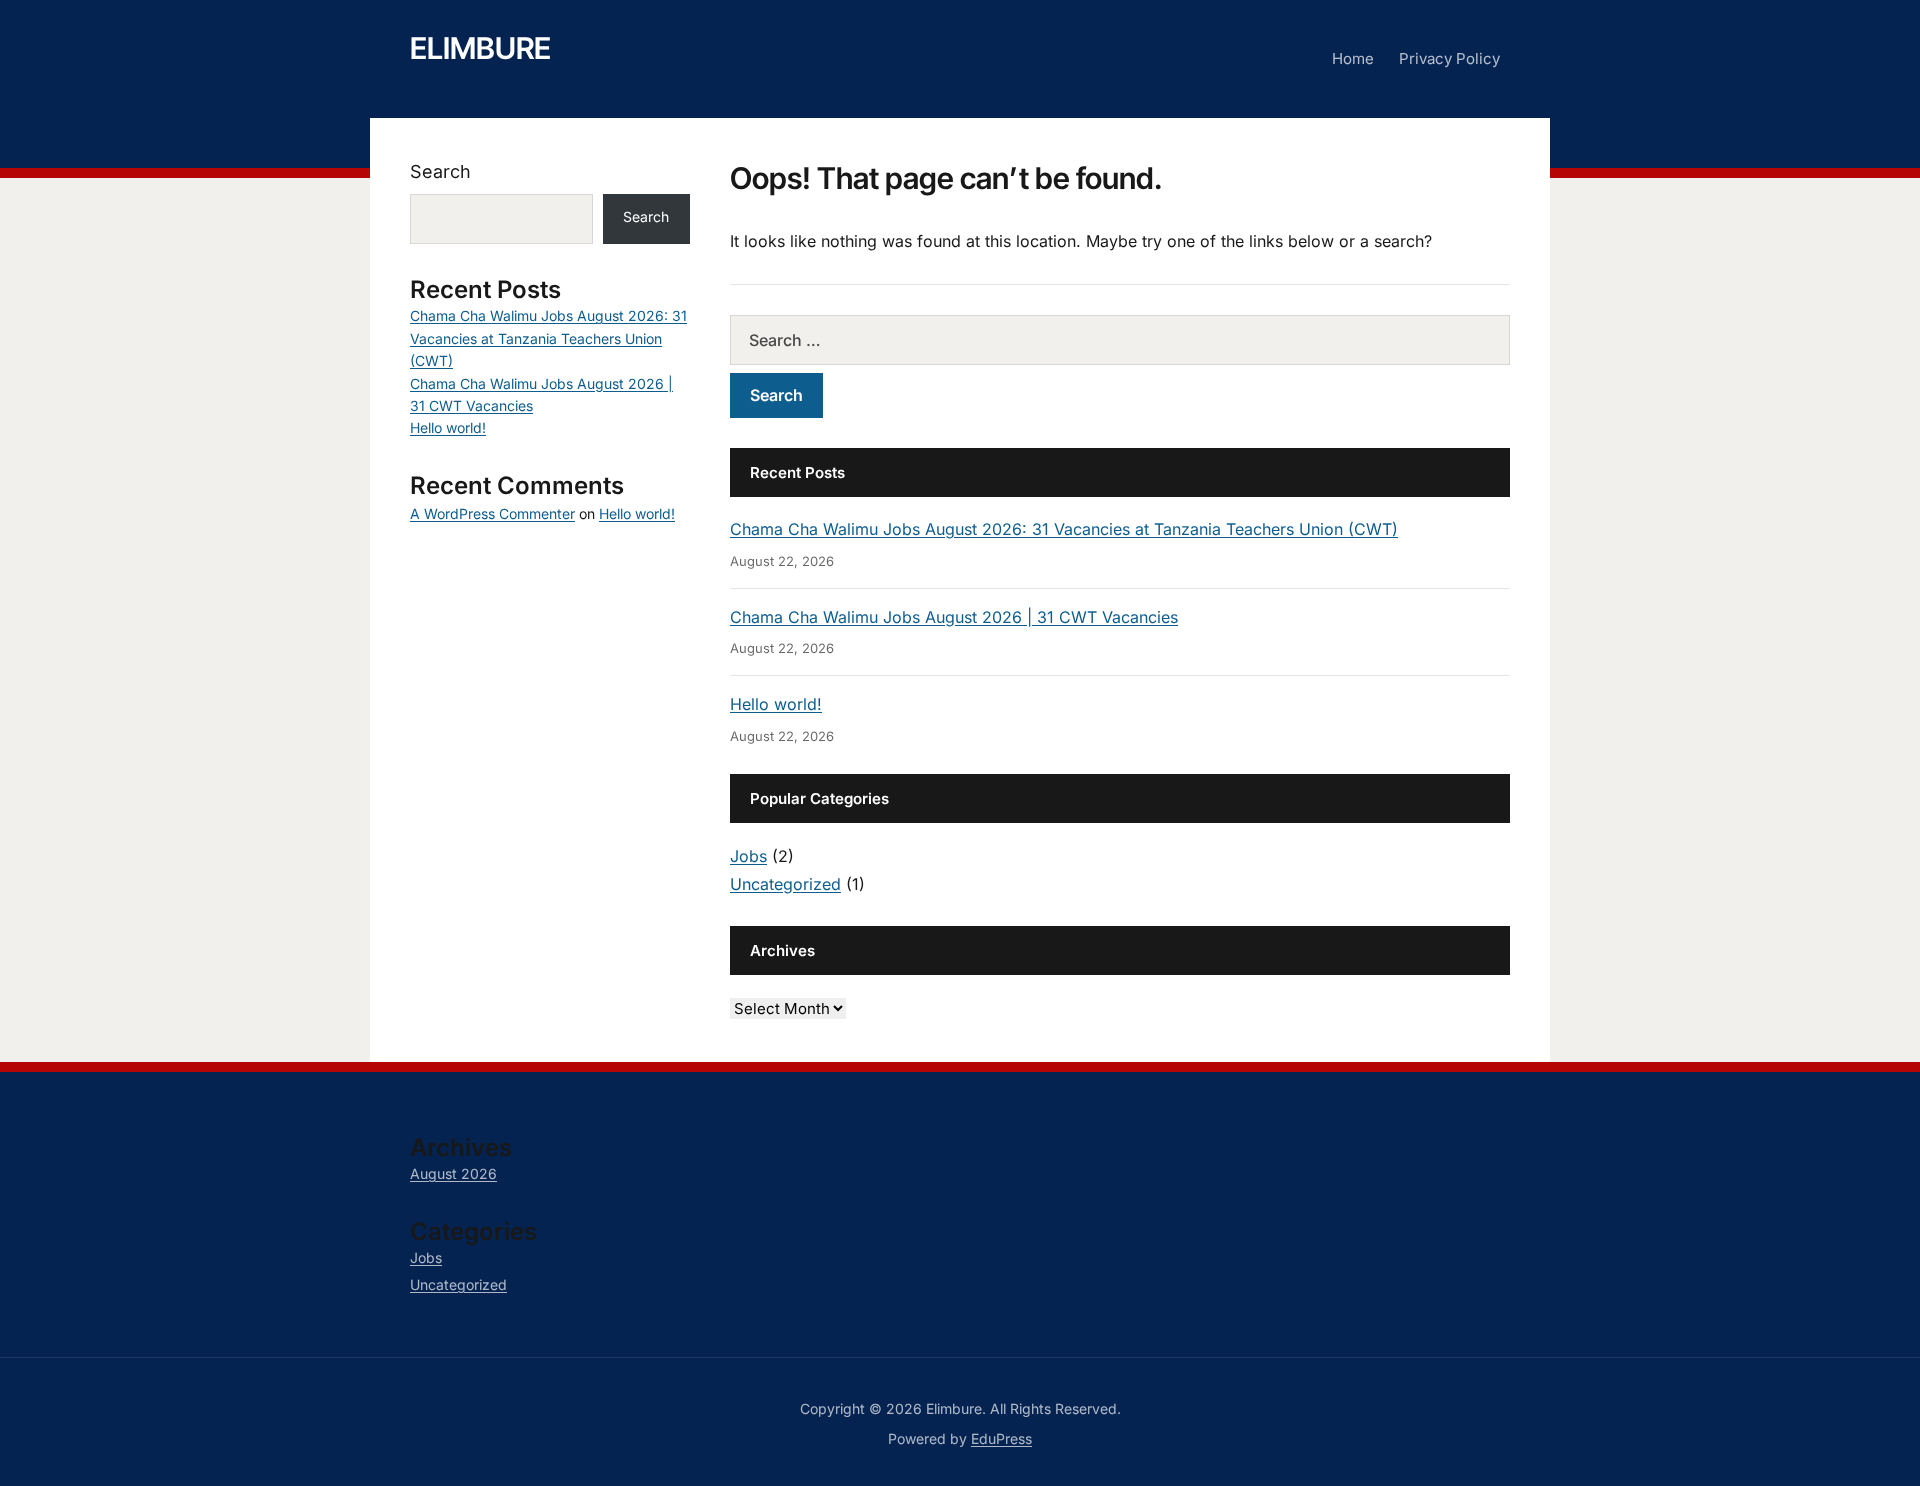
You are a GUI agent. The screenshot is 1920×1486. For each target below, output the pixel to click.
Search (440, 171)
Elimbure (480, 48)
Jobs (748, 856)
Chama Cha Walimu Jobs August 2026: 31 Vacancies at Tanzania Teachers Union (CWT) (1064, 529)
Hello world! (776, 704)
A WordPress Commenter (492, 513)
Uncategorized (785, 884)
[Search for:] (1120, 340)
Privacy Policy (1449, 58)
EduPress (1001, 1438)
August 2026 (453, 1173)
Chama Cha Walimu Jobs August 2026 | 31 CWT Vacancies (954, 617)
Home (1353, 58)
